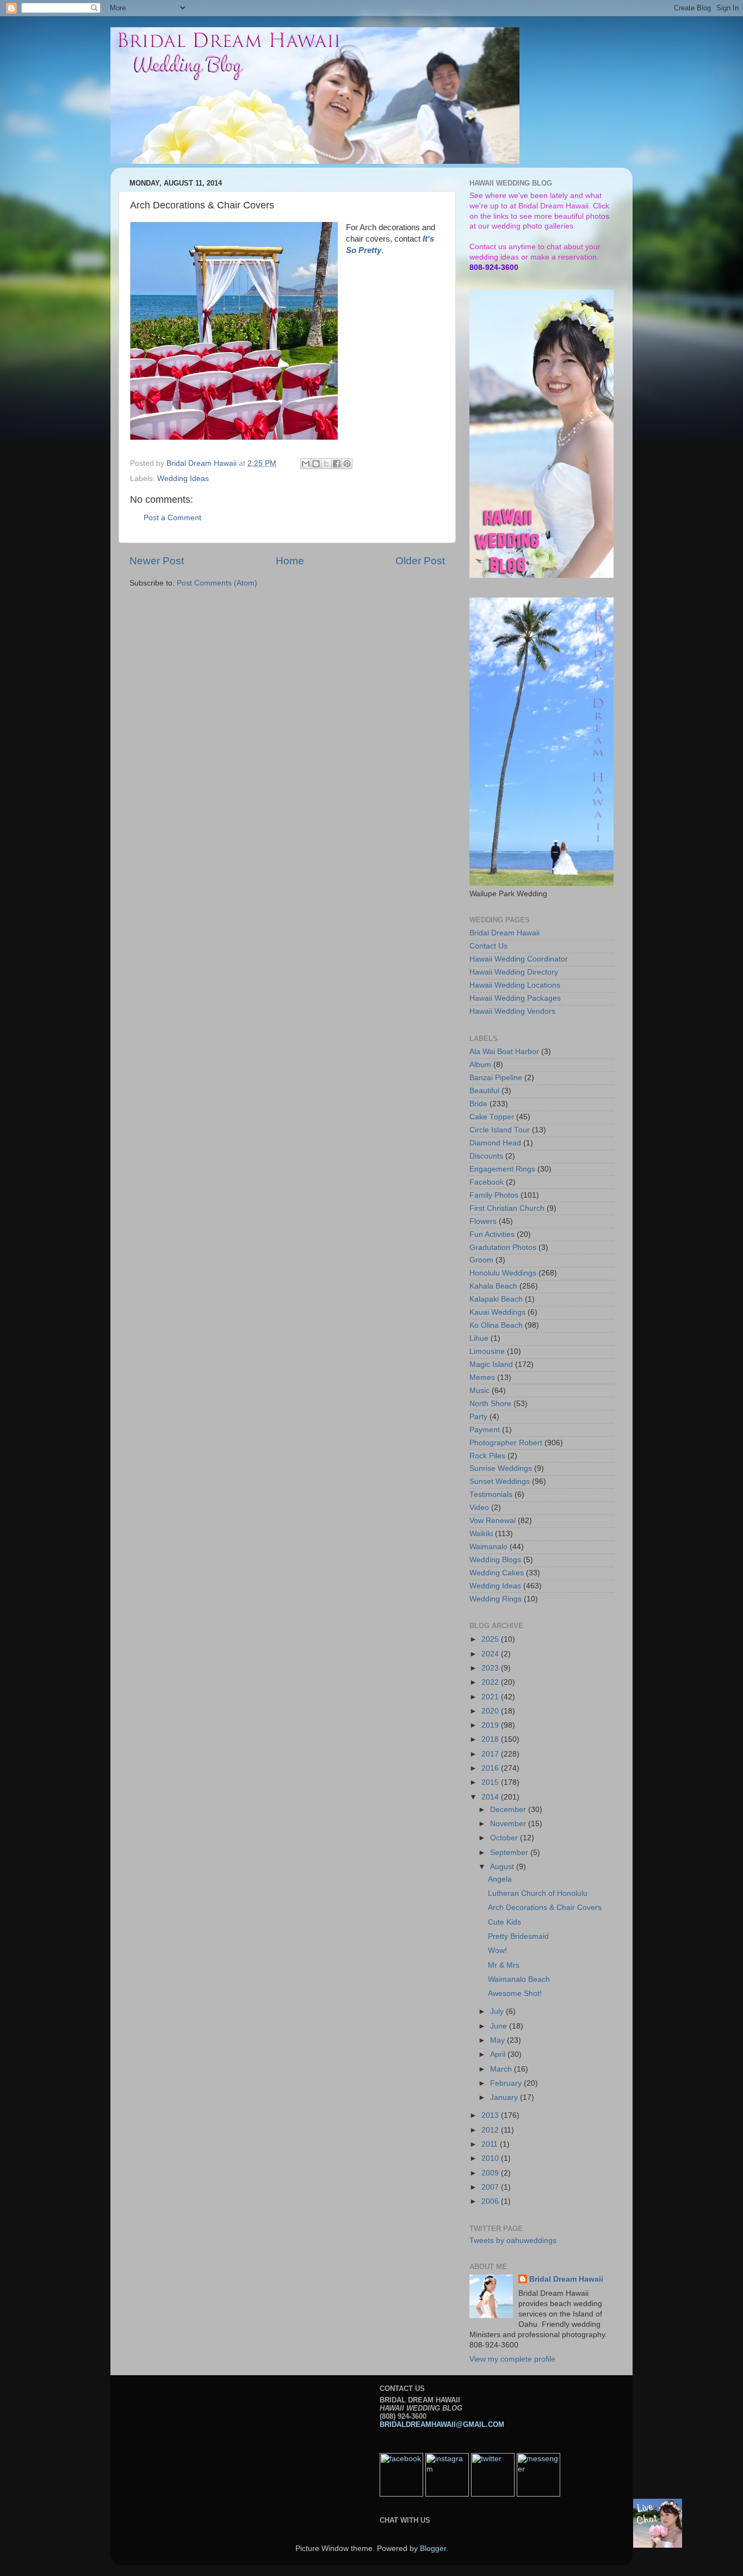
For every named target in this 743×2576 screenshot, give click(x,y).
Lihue (479, 1338)
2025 (491, 1639)
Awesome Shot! (515, 1993)
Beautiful (484, 1091)
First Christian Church (507, 1208)
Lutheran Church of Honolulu (538, 1893)
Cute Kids (504, 1922)
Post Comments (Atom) (217, 583)
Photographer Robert (506, 1443)
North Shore (490, 1404)
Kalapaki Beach (496, 1299)
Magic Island (491, 1364)
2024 (491, 1654)
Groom (481, 1260)
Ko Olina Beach (496, 1325)
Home (290, 561)
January (505, 2097)
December (509, 1810)
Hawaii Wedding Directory (514, 972)
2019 (491, 1725)
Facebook (487, 1182)
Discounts (486, 1156)
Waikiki (481, 1534)
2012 (491, 2130)
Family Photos (494, 1195)
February (507, 2083)
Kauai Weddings (497, 1312)
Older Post (420, 561)
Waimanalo (488, 1547)
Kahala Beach (493, 1286)
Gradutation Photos (503, 1247)
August (503, 1867)
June (500, 2026)
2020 (491, 1711)
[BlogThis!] (316, 464)
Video (479, 1508)
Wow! (497, 1951)
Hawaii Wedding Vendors (512, 1011)
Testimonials (491, 1495)
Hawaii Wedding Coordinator (519, 959)
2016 (491, 1768)
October (505, 1838)
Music (479, 1391)
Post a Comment (172, 518)
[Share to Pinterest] (347, 464)
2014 (491, 1797)
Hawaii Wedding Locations (515, 985)
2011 (491, 2144)
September (510, 1853)
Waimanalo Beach (519, 1979)
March (502, 2069)
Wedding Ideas (183, 479)
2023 (491, 1668)
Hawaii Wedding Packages (515, 998)
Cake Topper (492, 1117)
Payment (485, 1430)
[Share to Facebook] (337, 464)
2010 (491, 2158)
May (499, 2040)
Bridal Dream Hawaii (504, 933)
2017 (491, 1754)
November (509, 1824)
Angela (500, 1879)
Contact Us (488, 946)
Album (480, 1065)
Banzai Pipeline (496, 1078)
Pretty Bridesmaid (518, 1936)
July (498, 2011)
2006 (491, 2201)
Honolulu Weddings (503, 1273)
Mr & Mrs (504, 1965)
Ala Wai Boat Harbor (504, 1052)
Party (478, 1417)
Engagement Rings (502, 1169)
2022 (491, 1682)
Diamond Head (495, 1143)
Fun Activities (492, 1234)
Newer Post (157, 561)
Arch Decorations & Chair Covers (545, 1908)
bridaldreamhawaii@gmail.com (442, 2424)
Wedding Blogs (495, 1560)
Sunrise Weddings (501, 1468)
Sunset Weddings (500, 1481)
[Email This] (306, 464)
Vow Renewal (493, 1521)
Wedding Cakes (497, 1573)
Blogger (433, 2549)
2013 (491, 2115)
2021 (491, 1697)
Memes (482, 1378)
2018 (491, 1739)
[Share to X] (326, 464)
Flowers (483, 1221)
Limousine (487, 1351)
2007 (491, 2187)
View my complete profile (512, 2359)
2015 (491, 1782)
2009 (491, 2173)
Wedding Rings (496, 1599)
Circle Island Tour (500, 1130)
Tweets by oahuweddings (513, 2241)
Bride (478, 1104)
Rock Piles (487, 1456)
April (499, 2054)
